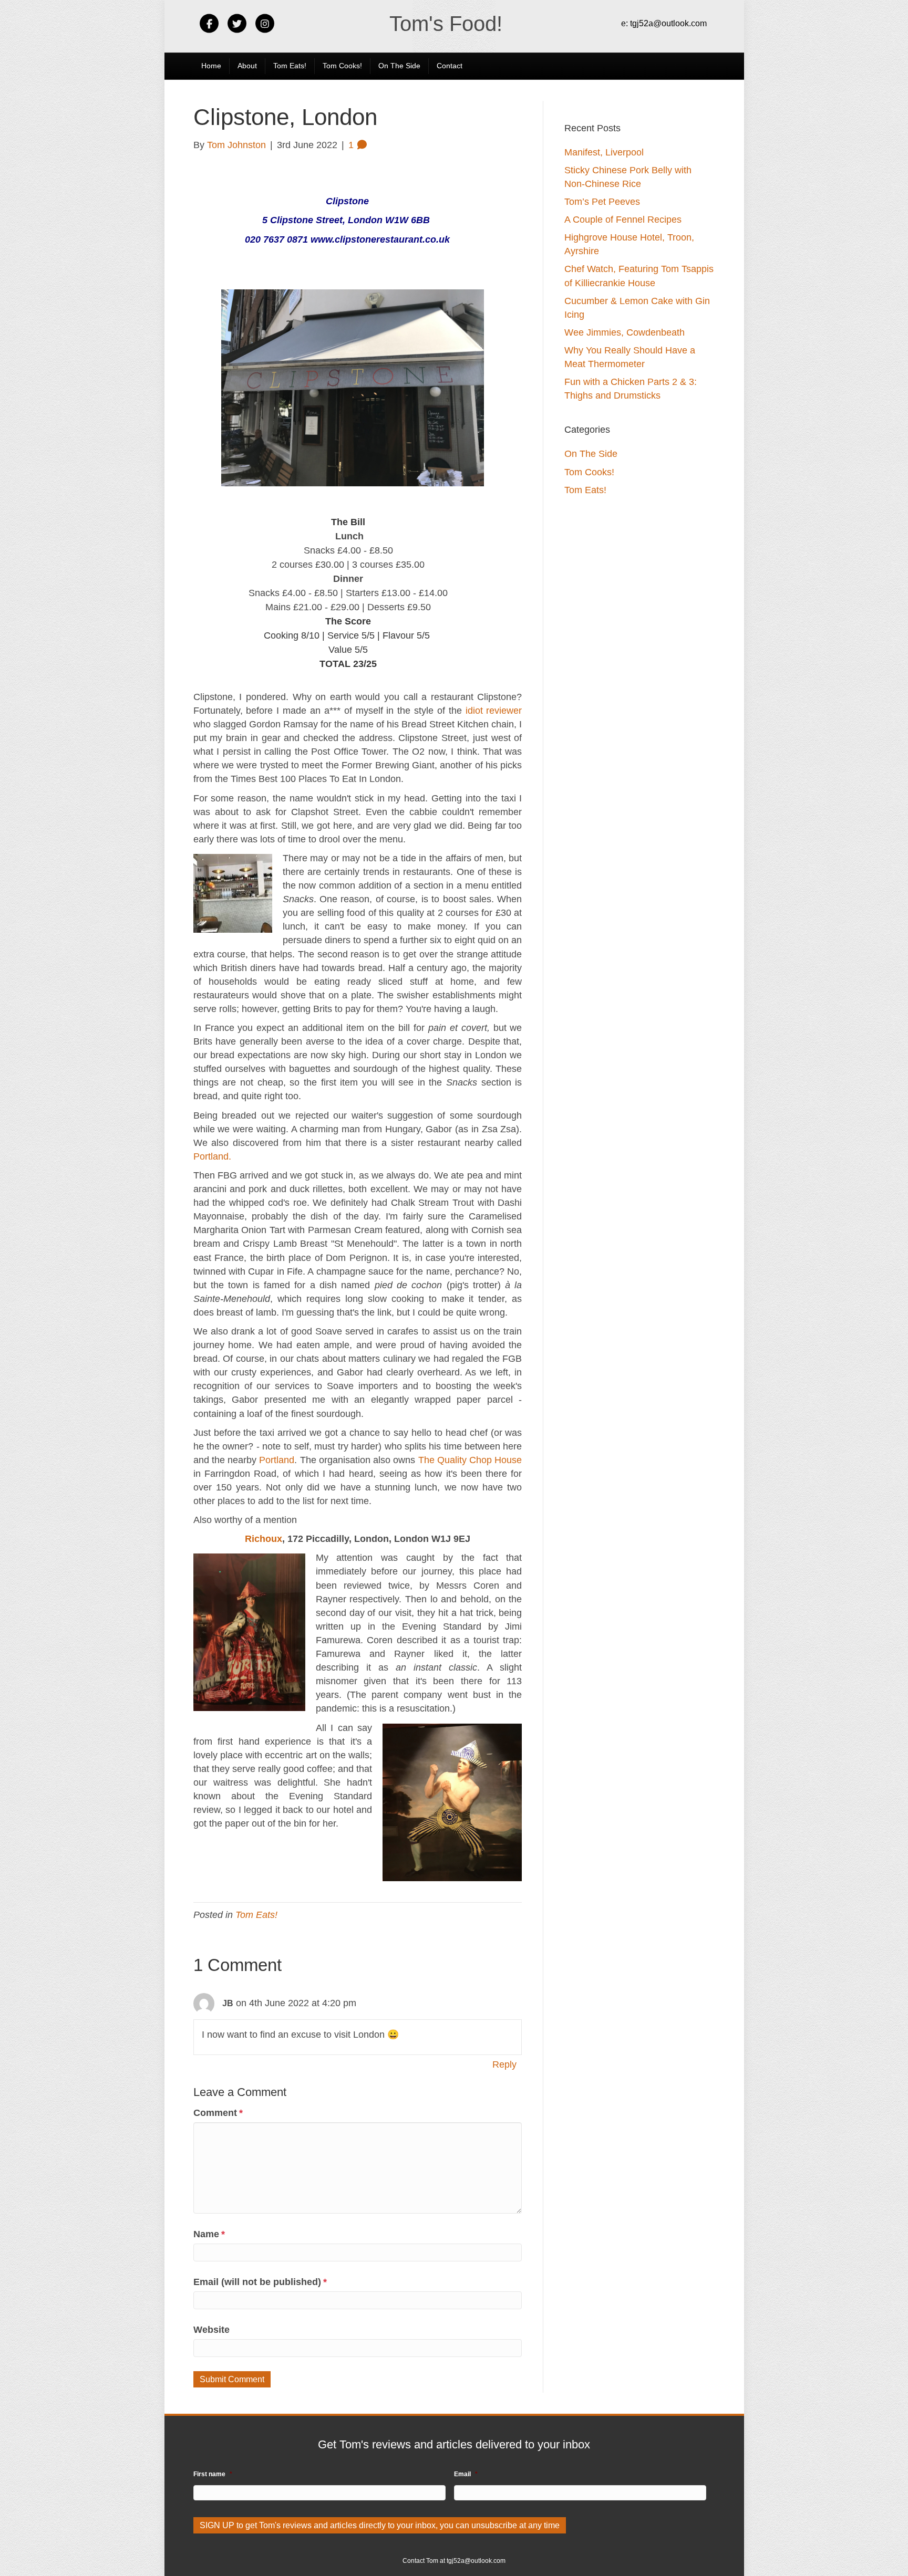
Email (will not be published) (260, 2282)
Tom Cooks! (342, 66)
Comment (218, 2113)
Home (211, 66)
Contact (450, 66)
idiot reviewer (494, 711)
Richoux (264, 1539)
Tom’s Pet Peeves (602, 202)
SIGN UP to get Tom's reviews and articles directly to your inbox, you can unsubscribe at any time (380, 2525)
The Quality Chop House (470, 1460)
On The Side (399, 66)
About (247, 66)
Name (209, 2234)
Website (211, 2330)
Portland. (212, 1156)
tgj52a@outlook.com (668, 23)
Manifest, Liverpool (604, 152)
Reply (504, 2064)
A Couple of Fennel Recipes (623, 220)
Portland (277, 1460)
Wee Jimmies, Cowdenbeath (625, 332)
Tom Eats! (290, 66)
